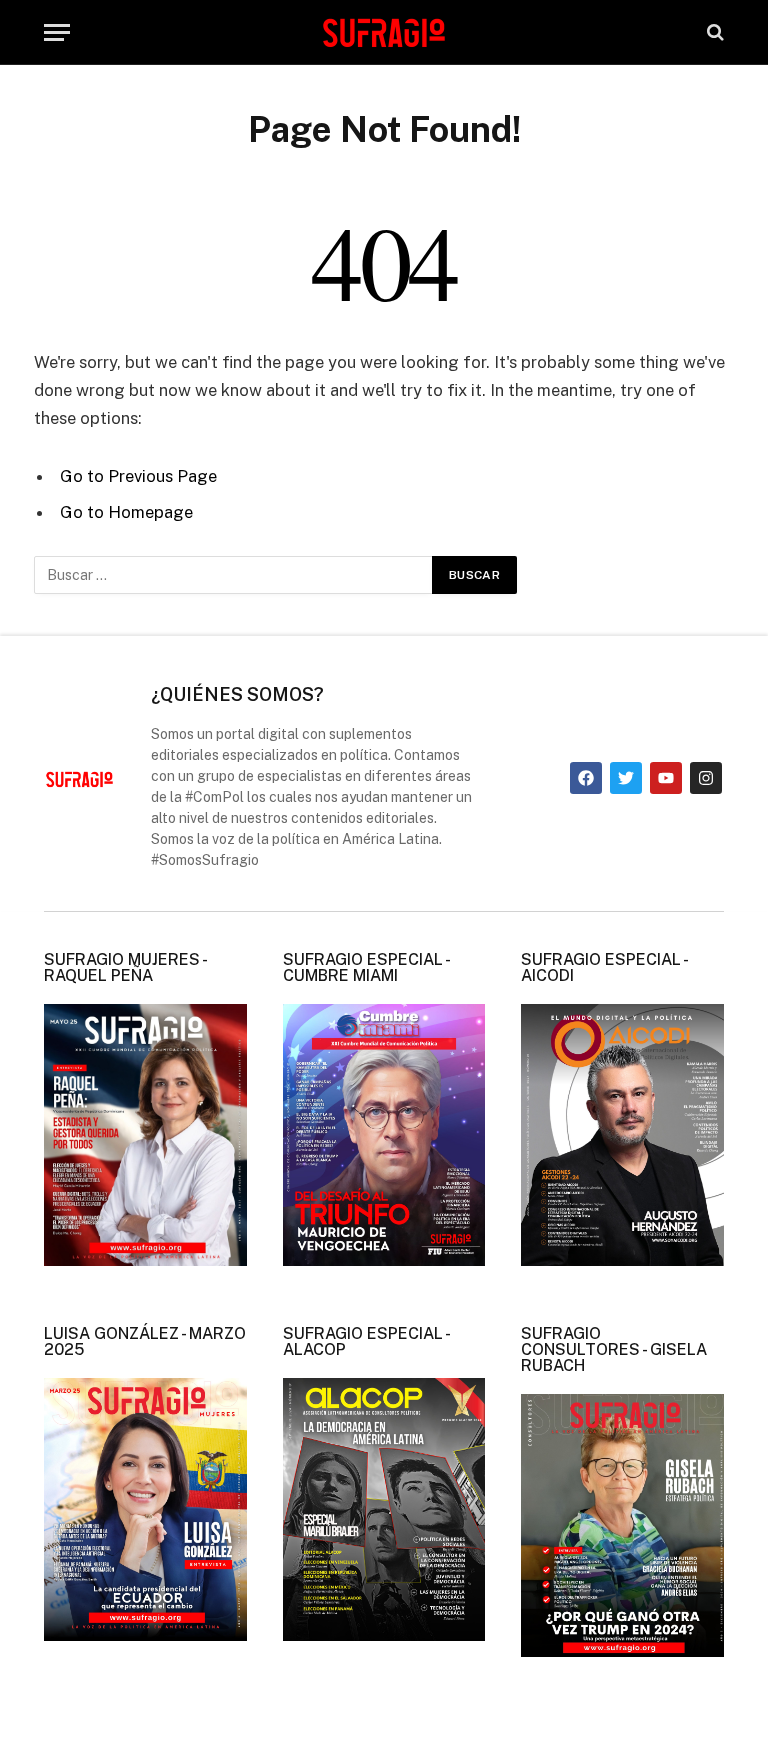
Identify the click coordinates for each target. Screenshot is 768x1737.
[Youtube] (666, 778)
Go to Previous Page (138, 476)
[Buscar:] (234, 575)
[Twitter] (626, 778)
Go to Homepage (126, 512)
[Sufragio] (384, 32)
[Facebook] (586, 778)
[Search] (713, 32)
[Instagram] (706, 778)
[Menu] (57, 32)
